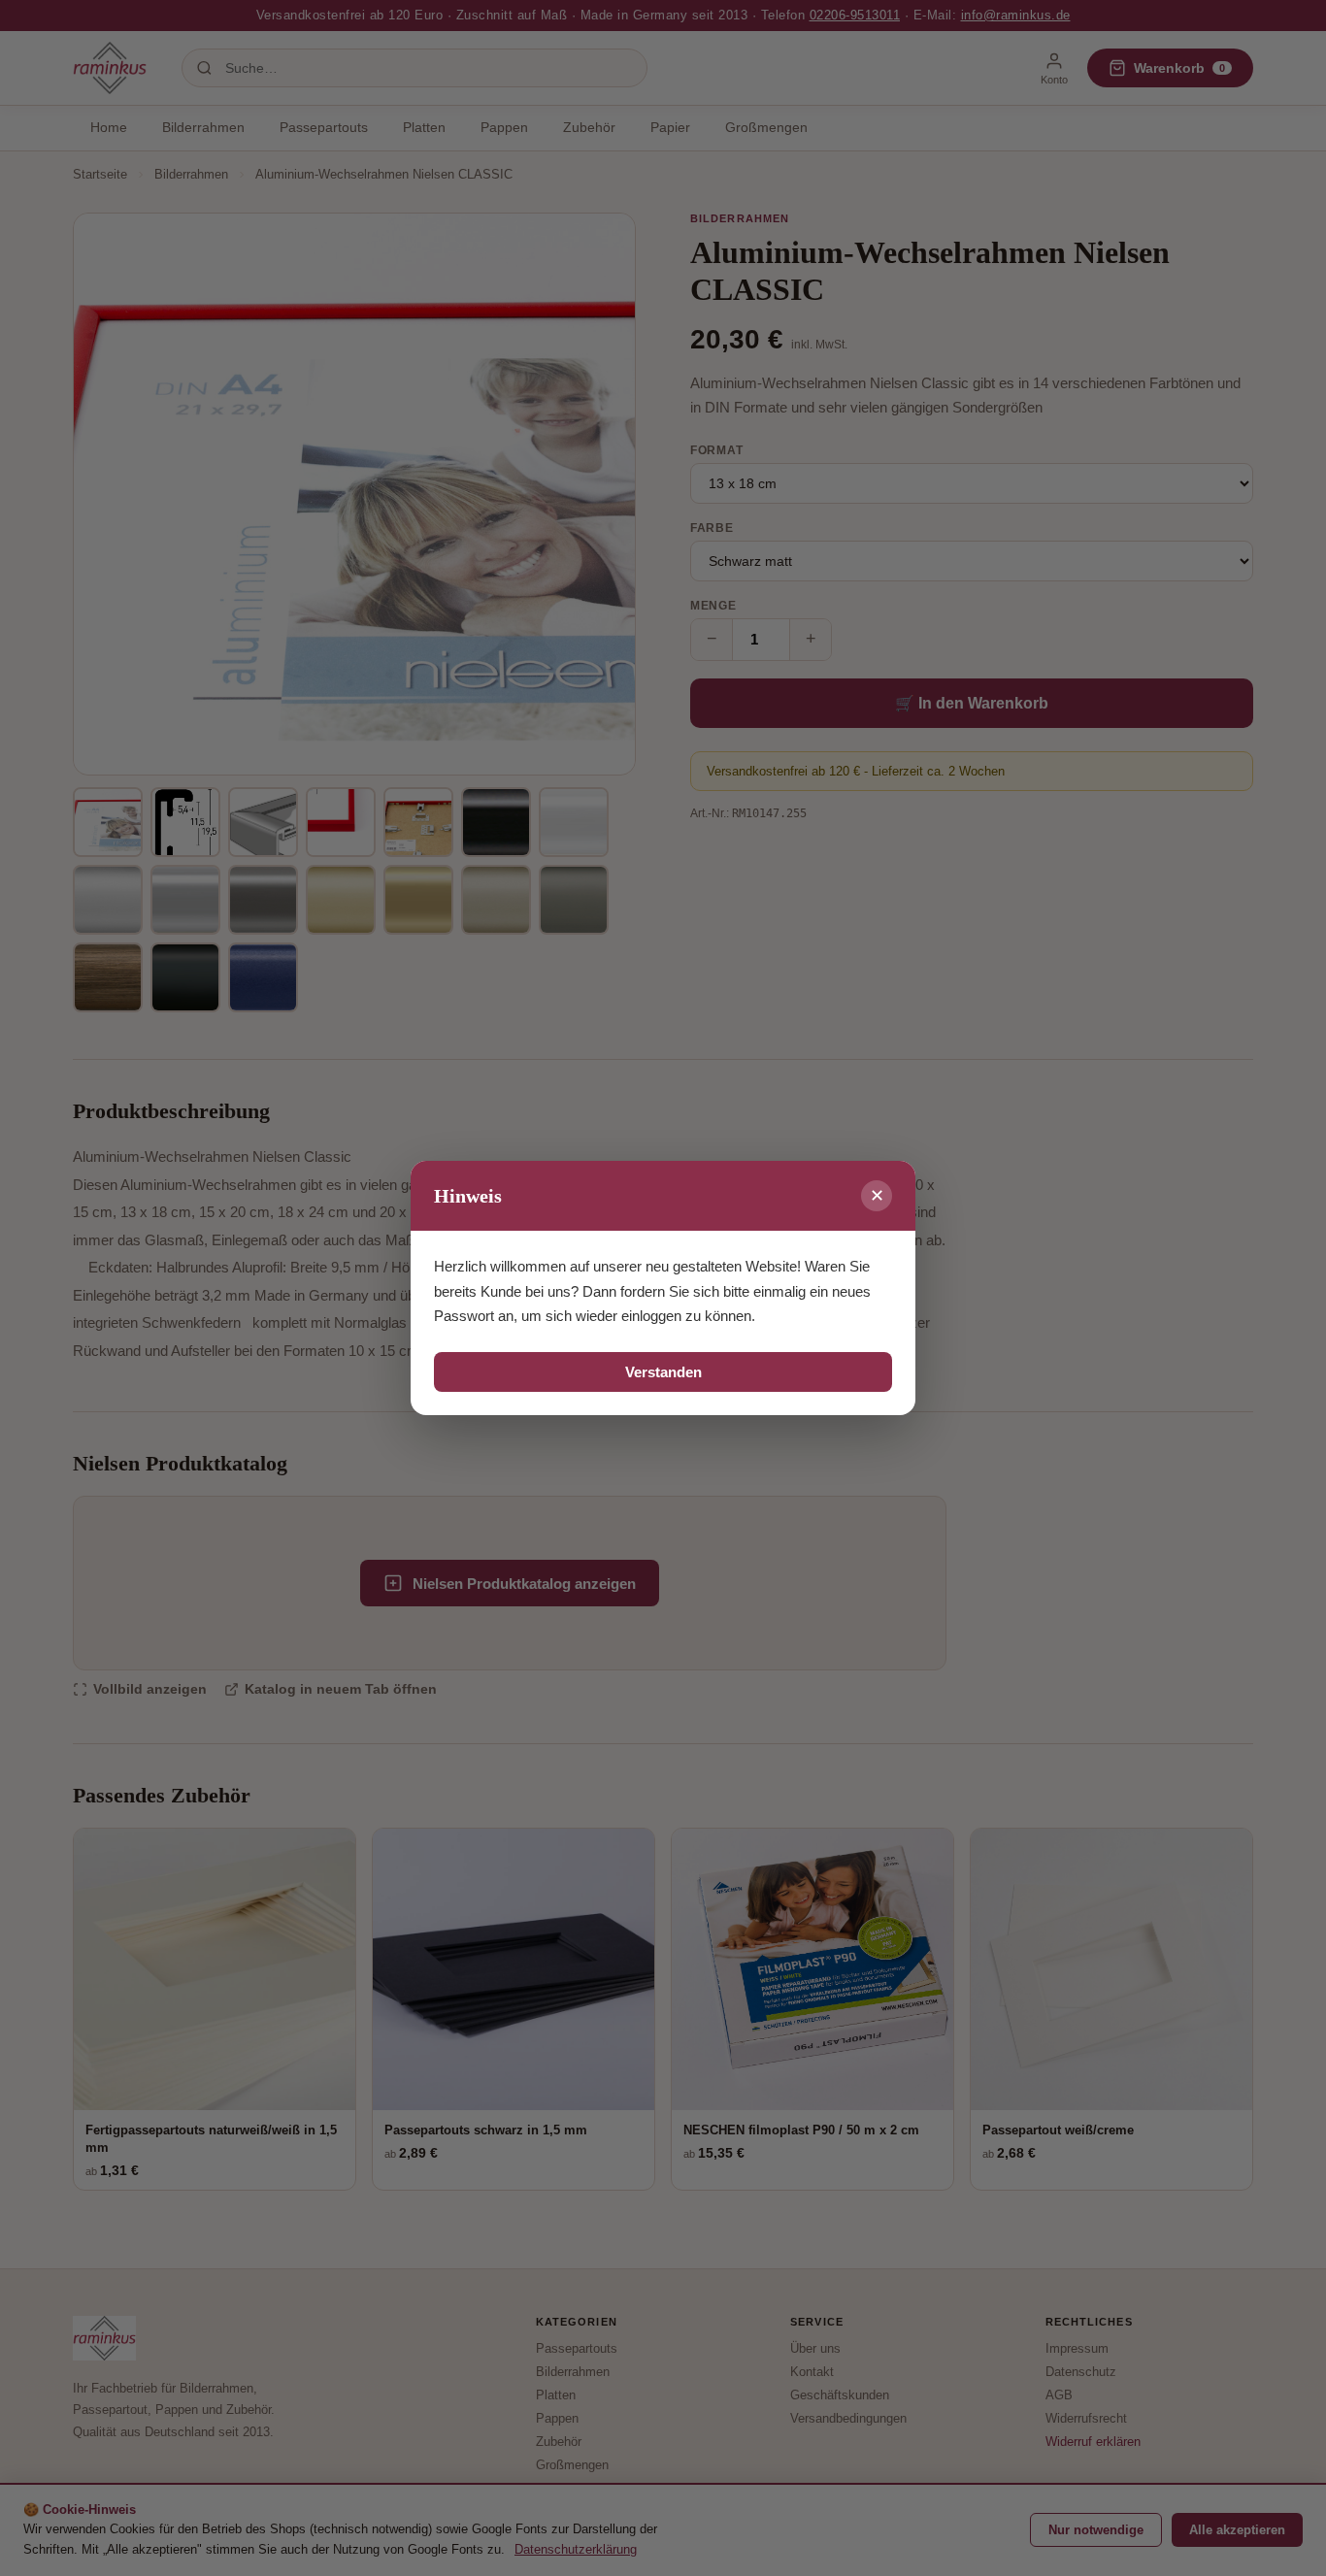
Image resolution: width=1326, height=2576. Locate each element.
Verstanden (663, 1372)
